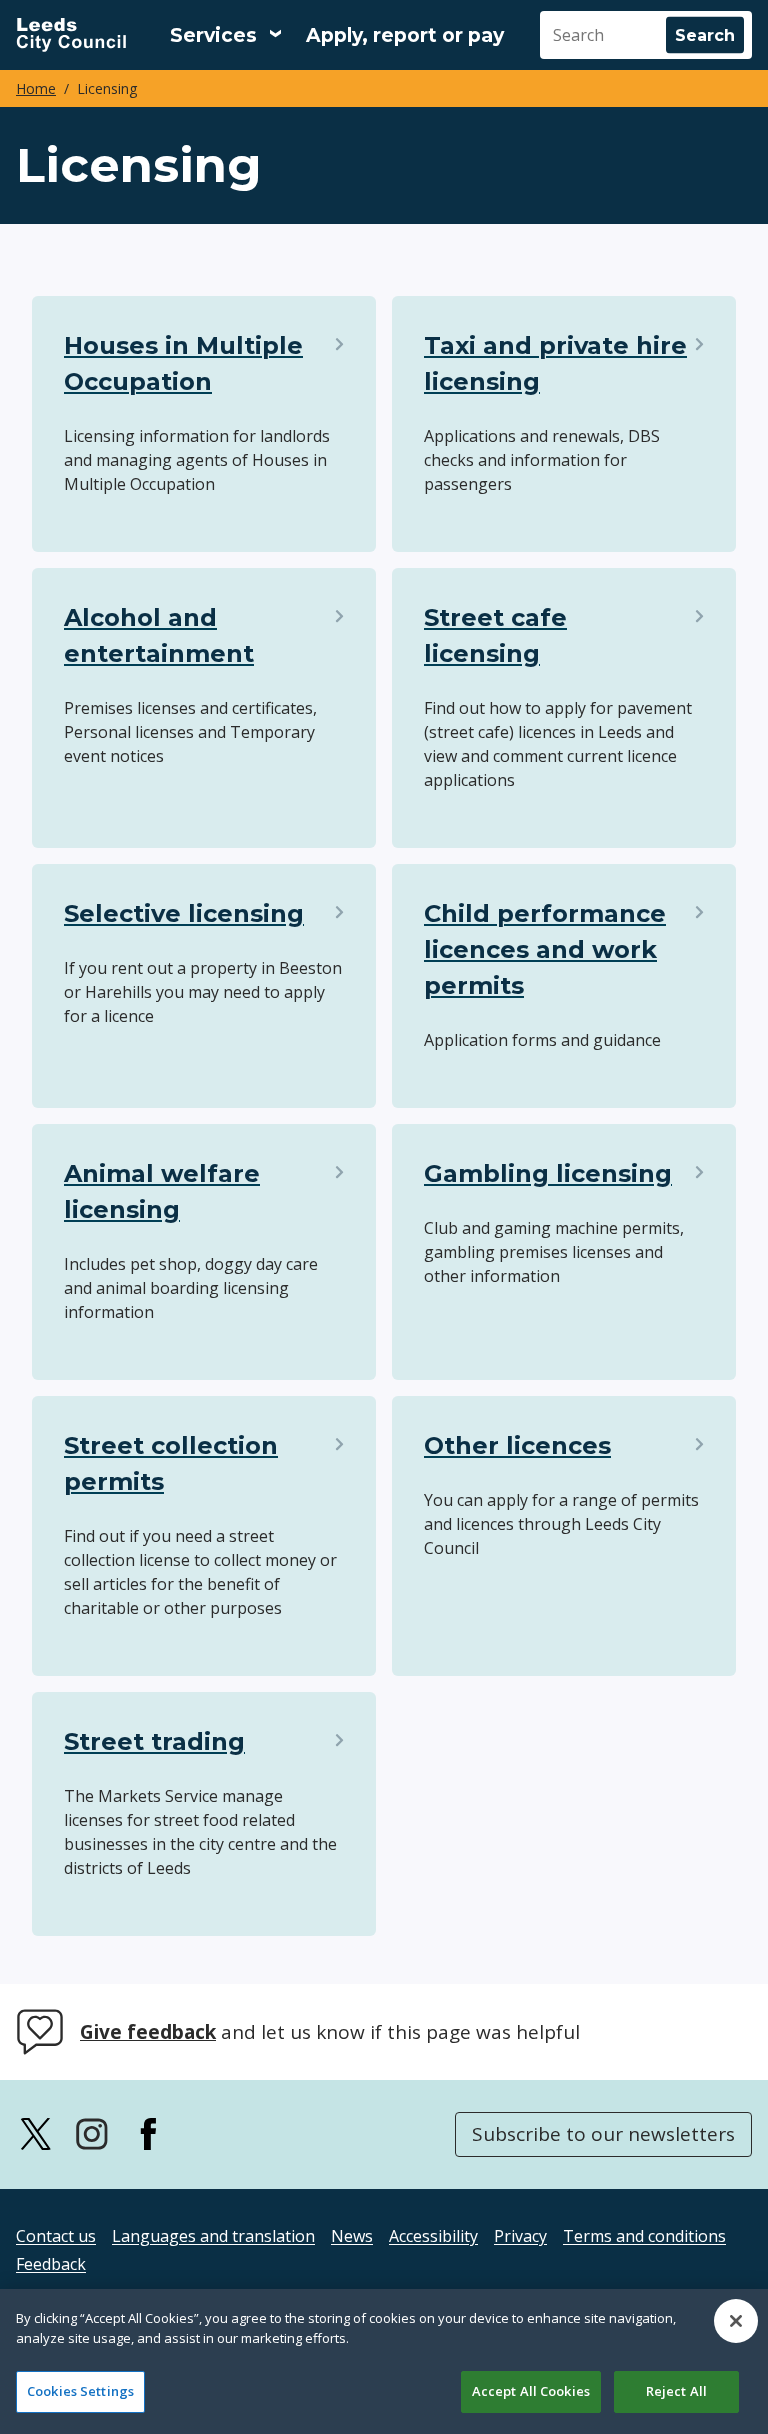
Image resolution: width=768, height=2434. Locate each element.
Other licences (517, 1445)
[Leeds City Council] (71, 35)
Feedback (51, 2264)
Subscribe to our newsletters (603, 2134)
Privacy (520, 2236)
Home (36, 88)
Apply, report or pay (405, 35)
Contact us (56, 2236)
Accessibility (433, 2236)
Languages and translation (213, 2236)
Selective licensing (184, 913)
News (352, 2236)
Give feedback (148, 2032)
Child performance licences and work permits (545, 949)
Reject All (676, 2391)
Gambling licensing (548, 1173)
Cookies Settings (80, 2391)
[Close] (736, 2321)
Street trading (154, 1741)
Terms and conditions (644, 2236)
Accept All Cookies (531, 2391)
